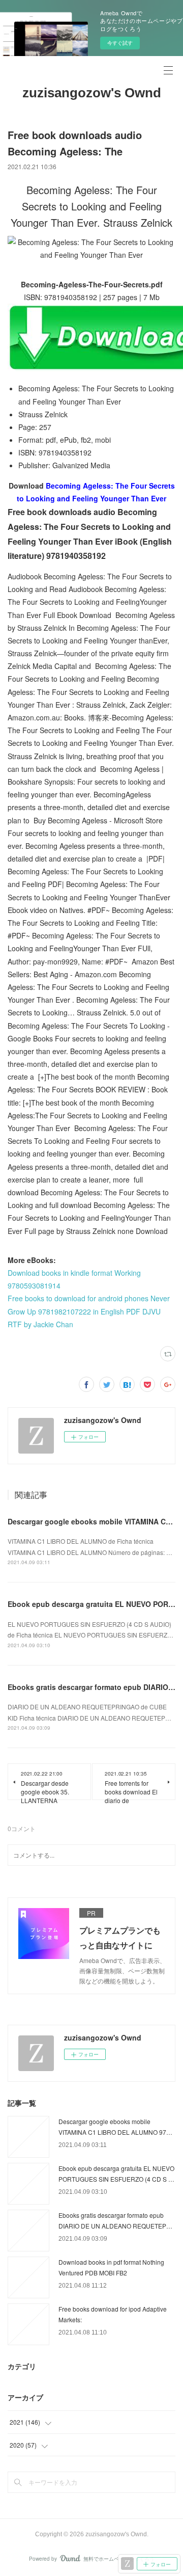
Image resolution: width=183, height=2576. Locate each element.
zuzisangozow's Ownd (92, 93)
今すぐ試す (120, 43)
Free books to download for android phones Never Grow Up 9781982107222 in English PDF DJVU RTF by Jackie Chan (89, 1311)
